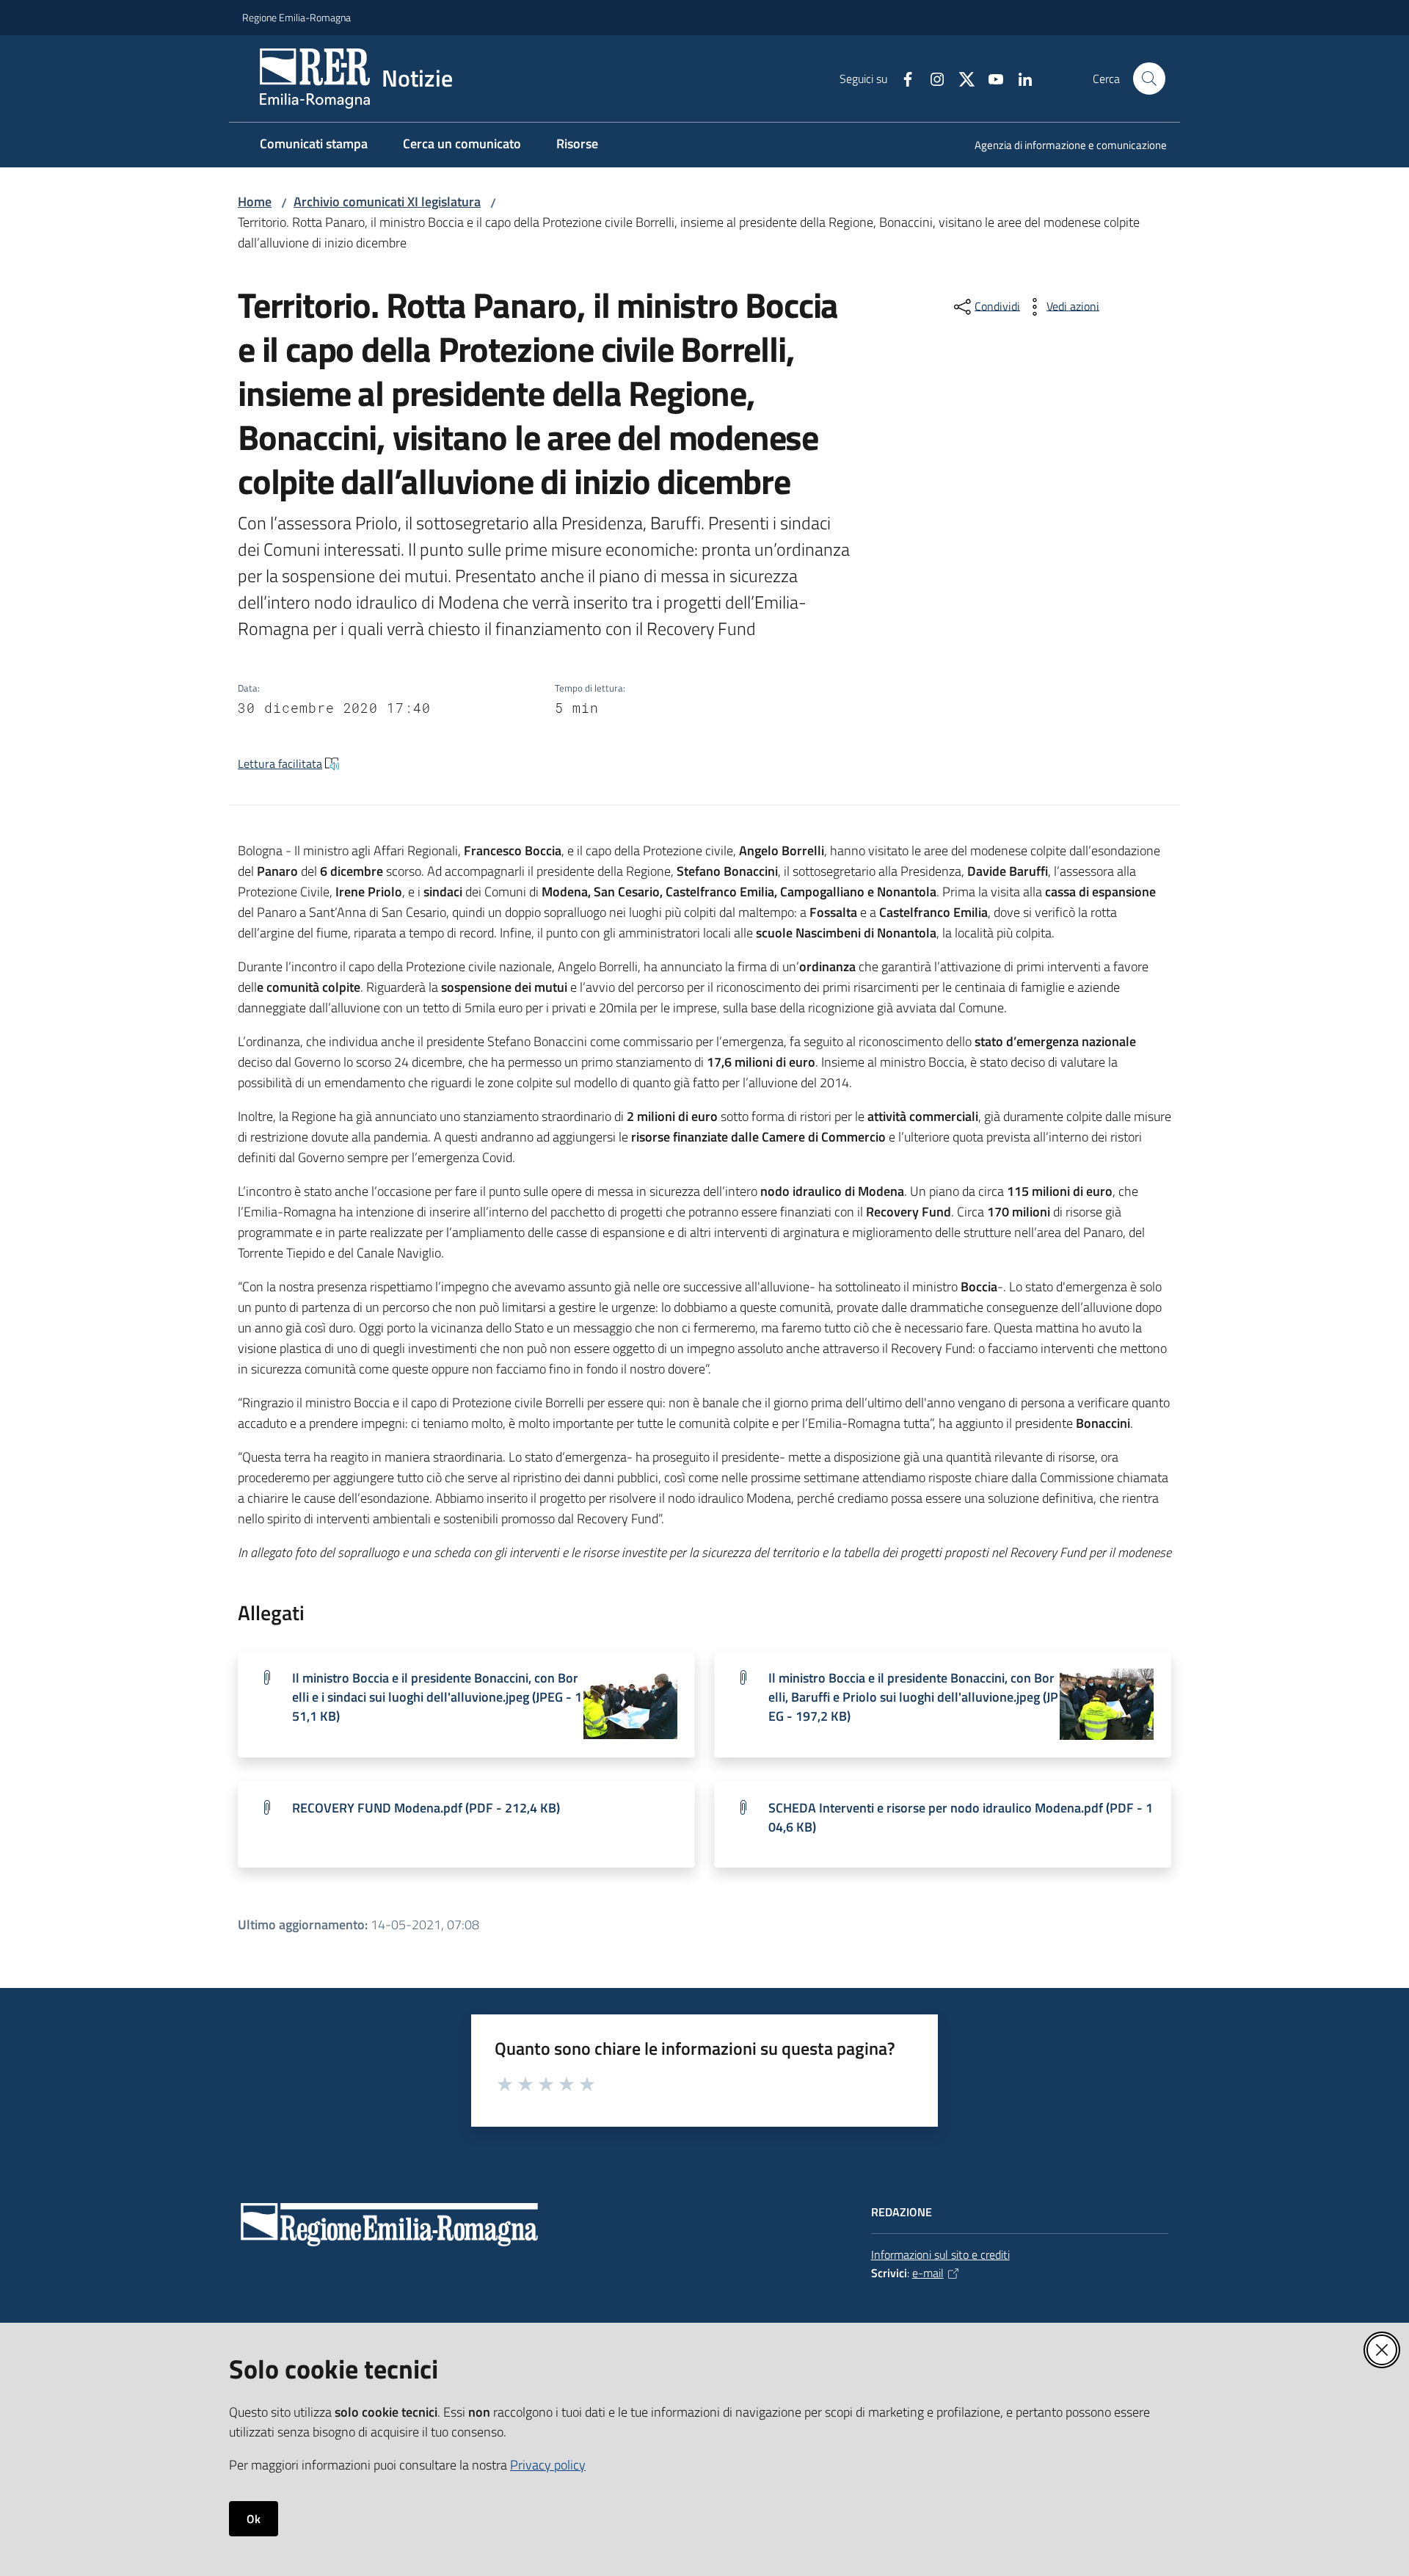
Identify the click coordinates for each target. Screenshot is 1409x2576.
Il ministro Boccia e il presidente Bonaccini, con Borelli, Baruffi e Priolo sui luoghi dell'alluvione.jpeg (913, 1697)
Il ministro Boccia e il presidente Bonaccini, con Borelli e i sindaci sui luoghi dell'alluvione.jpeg (437, 1697)
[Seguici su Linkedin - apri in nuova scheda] (1019, 78)
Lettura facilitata (280, 763)
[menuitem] (1062, 146)
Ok (254, 2519)
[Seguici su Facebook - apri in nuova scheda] (902, 78)
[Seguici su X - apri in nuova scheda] (961, 78)
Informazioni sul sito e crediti (940, 2254)
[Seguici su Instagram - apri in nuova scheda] (931, 78)
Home (255, 202)
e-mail (928, 2273)
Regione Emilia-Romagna (296, 17)
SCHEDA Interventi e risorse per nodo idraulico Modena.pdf (961, 1817)
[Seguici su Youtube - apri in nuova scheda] (990, 78)
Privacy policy (548, 2465)
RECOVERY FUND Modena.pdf (426, 1808)
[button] (1149, 79)
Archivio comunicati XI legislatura (387, 202)
